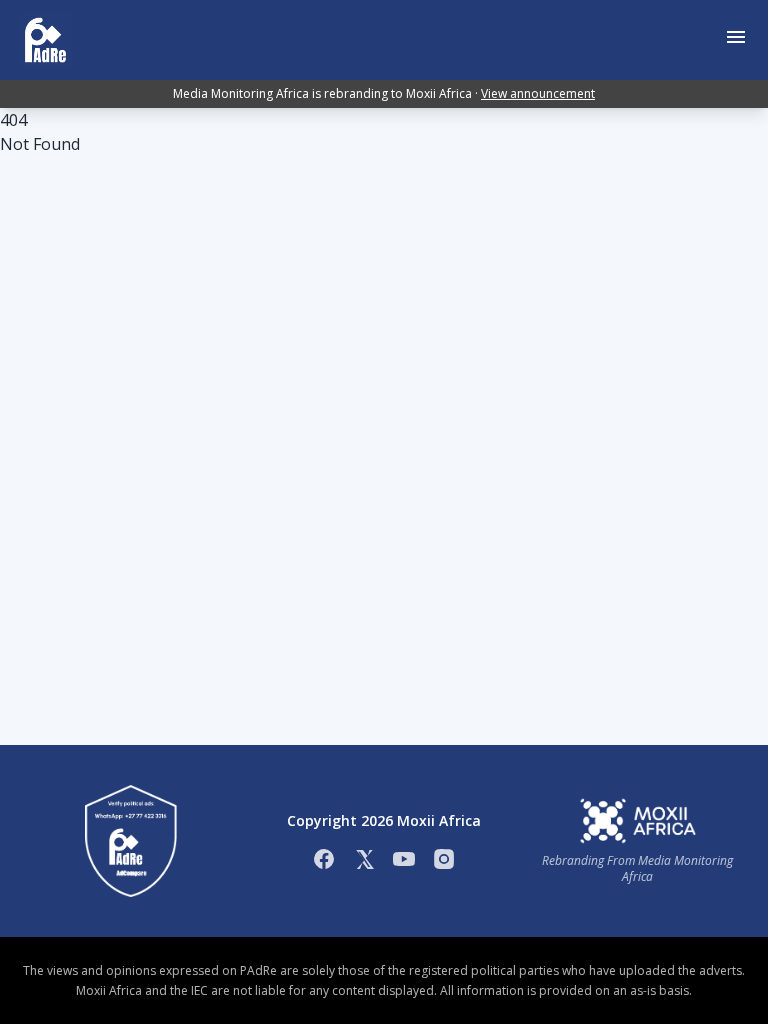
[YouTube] (404, 859)
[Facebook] (324, 859)
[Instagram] (444, 859)
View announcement (538, 93)
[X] (364, 859)
